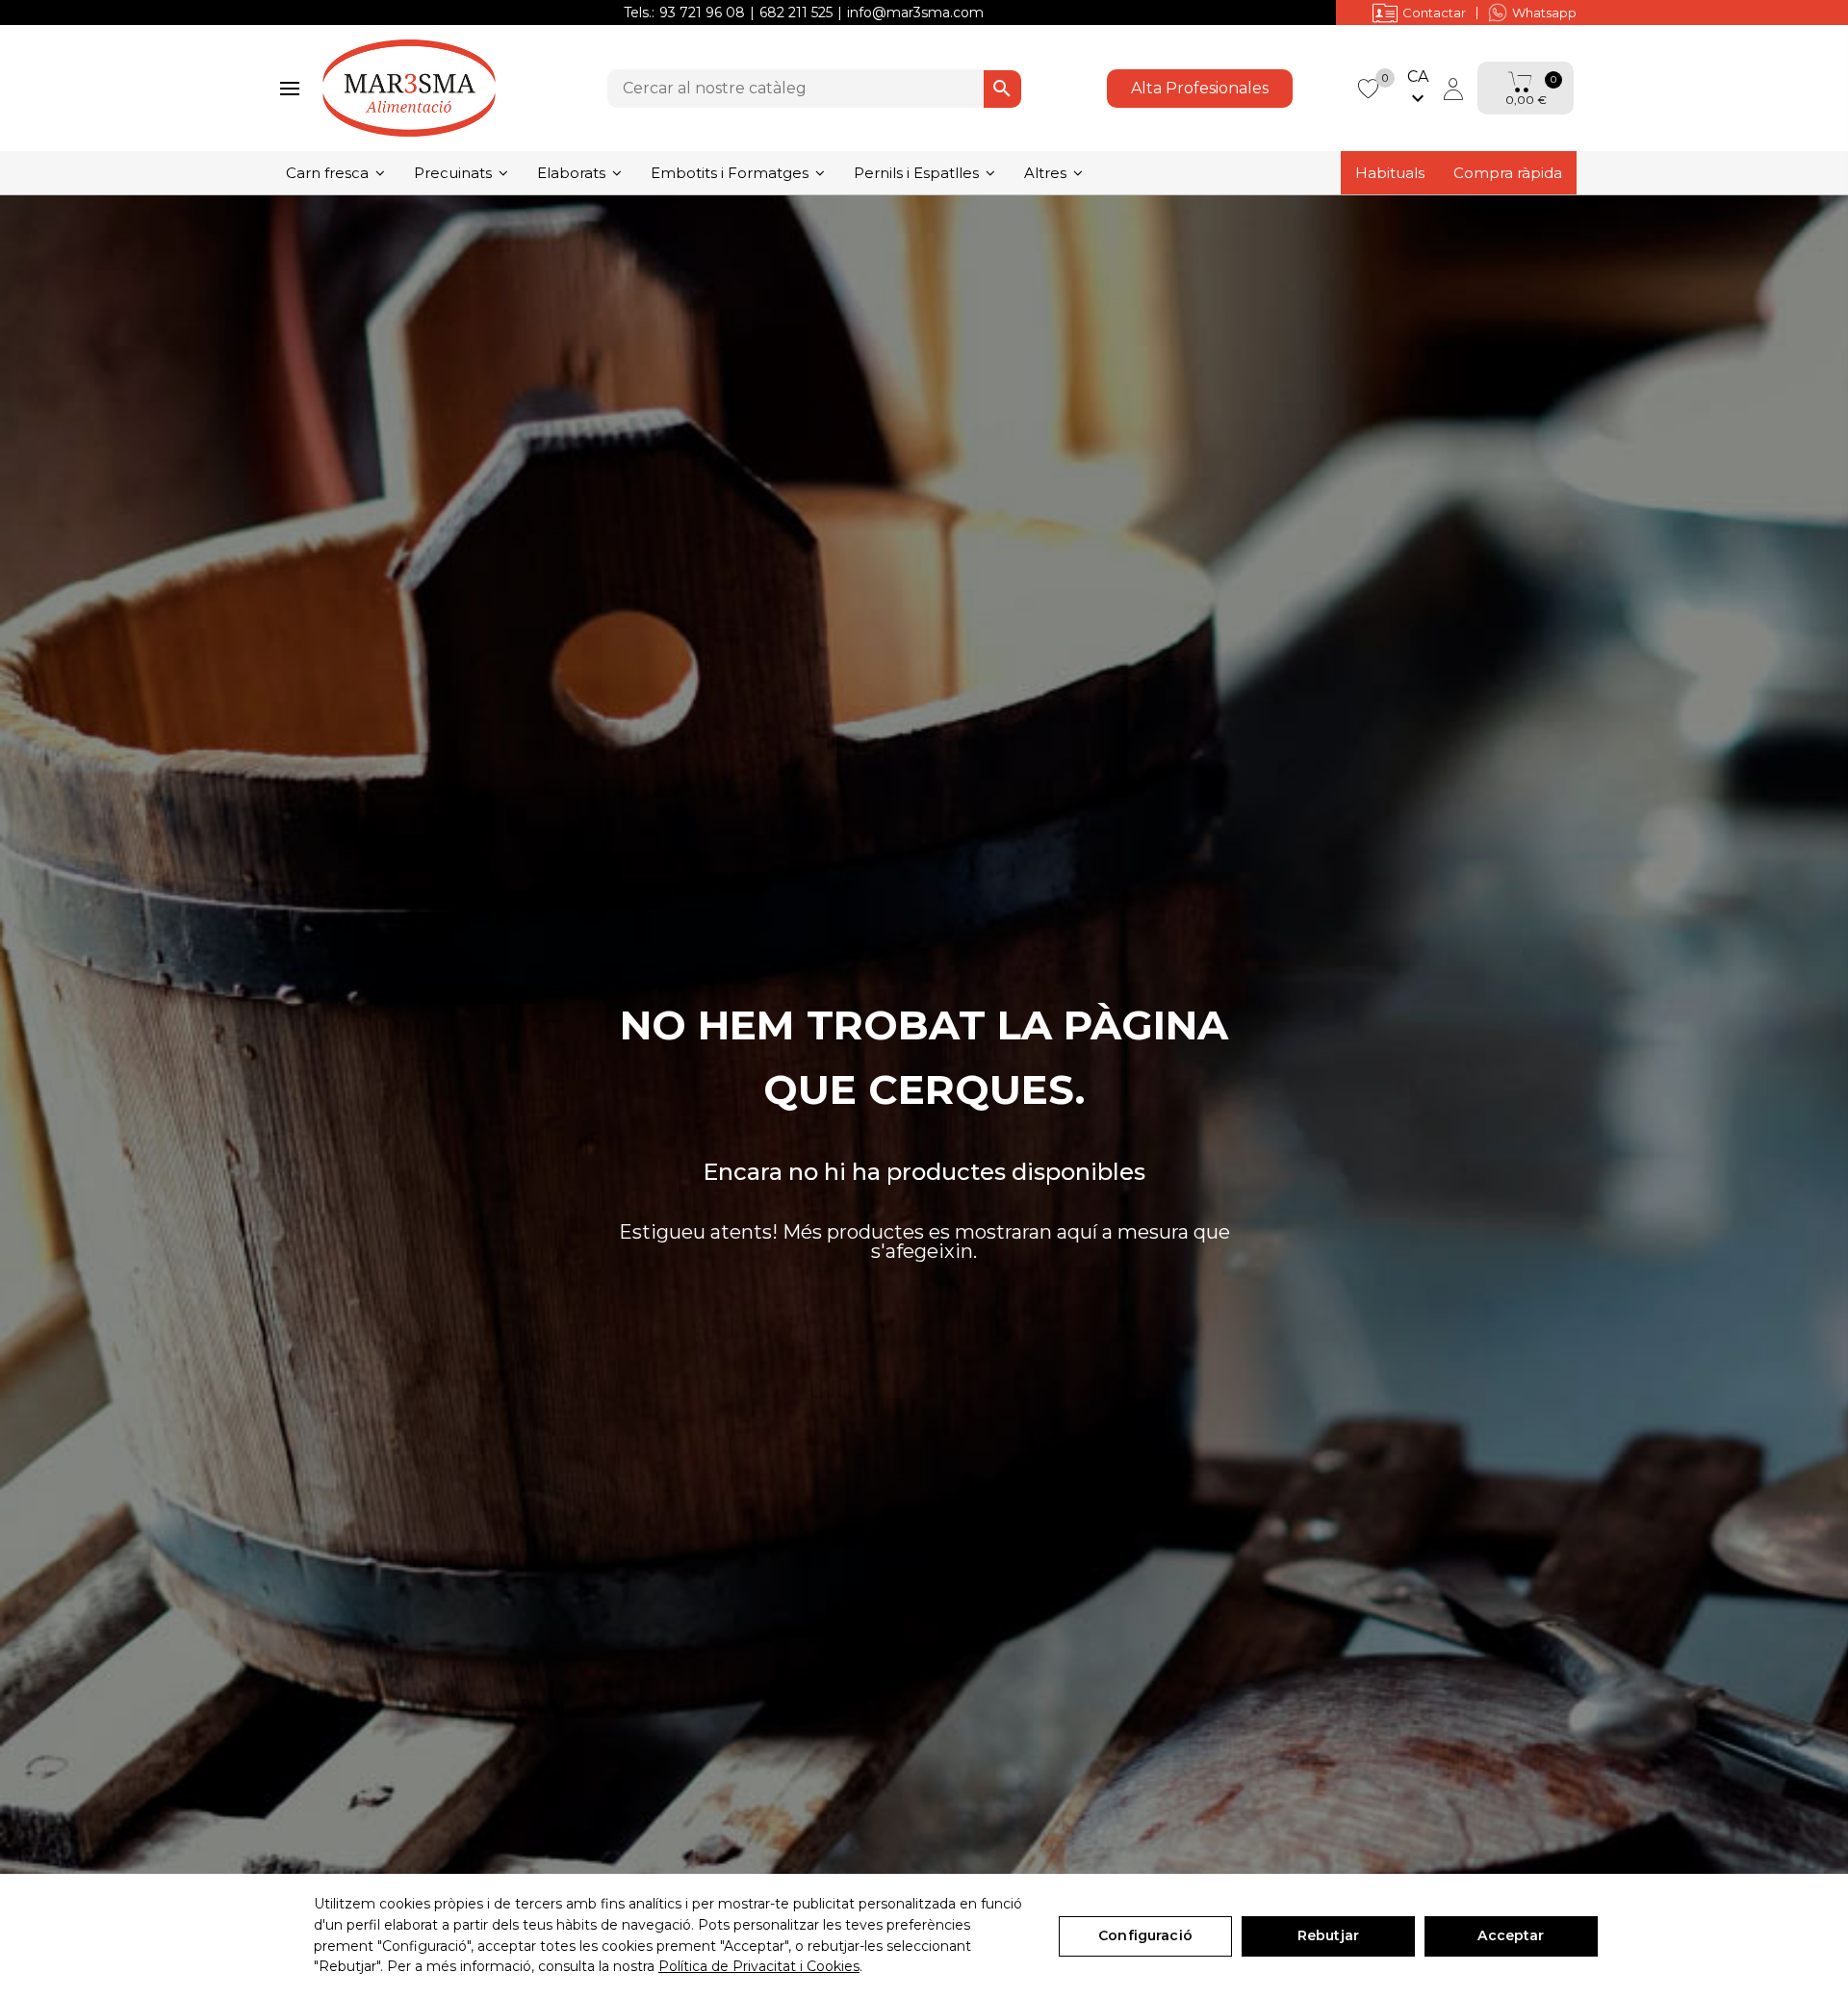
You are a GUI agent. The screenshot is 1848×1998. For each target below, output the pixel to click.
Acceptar (1511, 1935)
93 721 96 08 (702, 13)
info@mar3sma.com (915, 13)
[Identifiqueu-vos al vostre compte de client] (1453, 89)
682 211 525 (796, 13)
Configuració (1145, 1935)
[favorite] (1368, 87)
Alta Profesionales (1200, 88)
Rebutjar (1328, 1935)
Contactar (1434, 13)
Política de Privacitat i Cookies (759, 1966)
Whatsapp (1544, 13)
